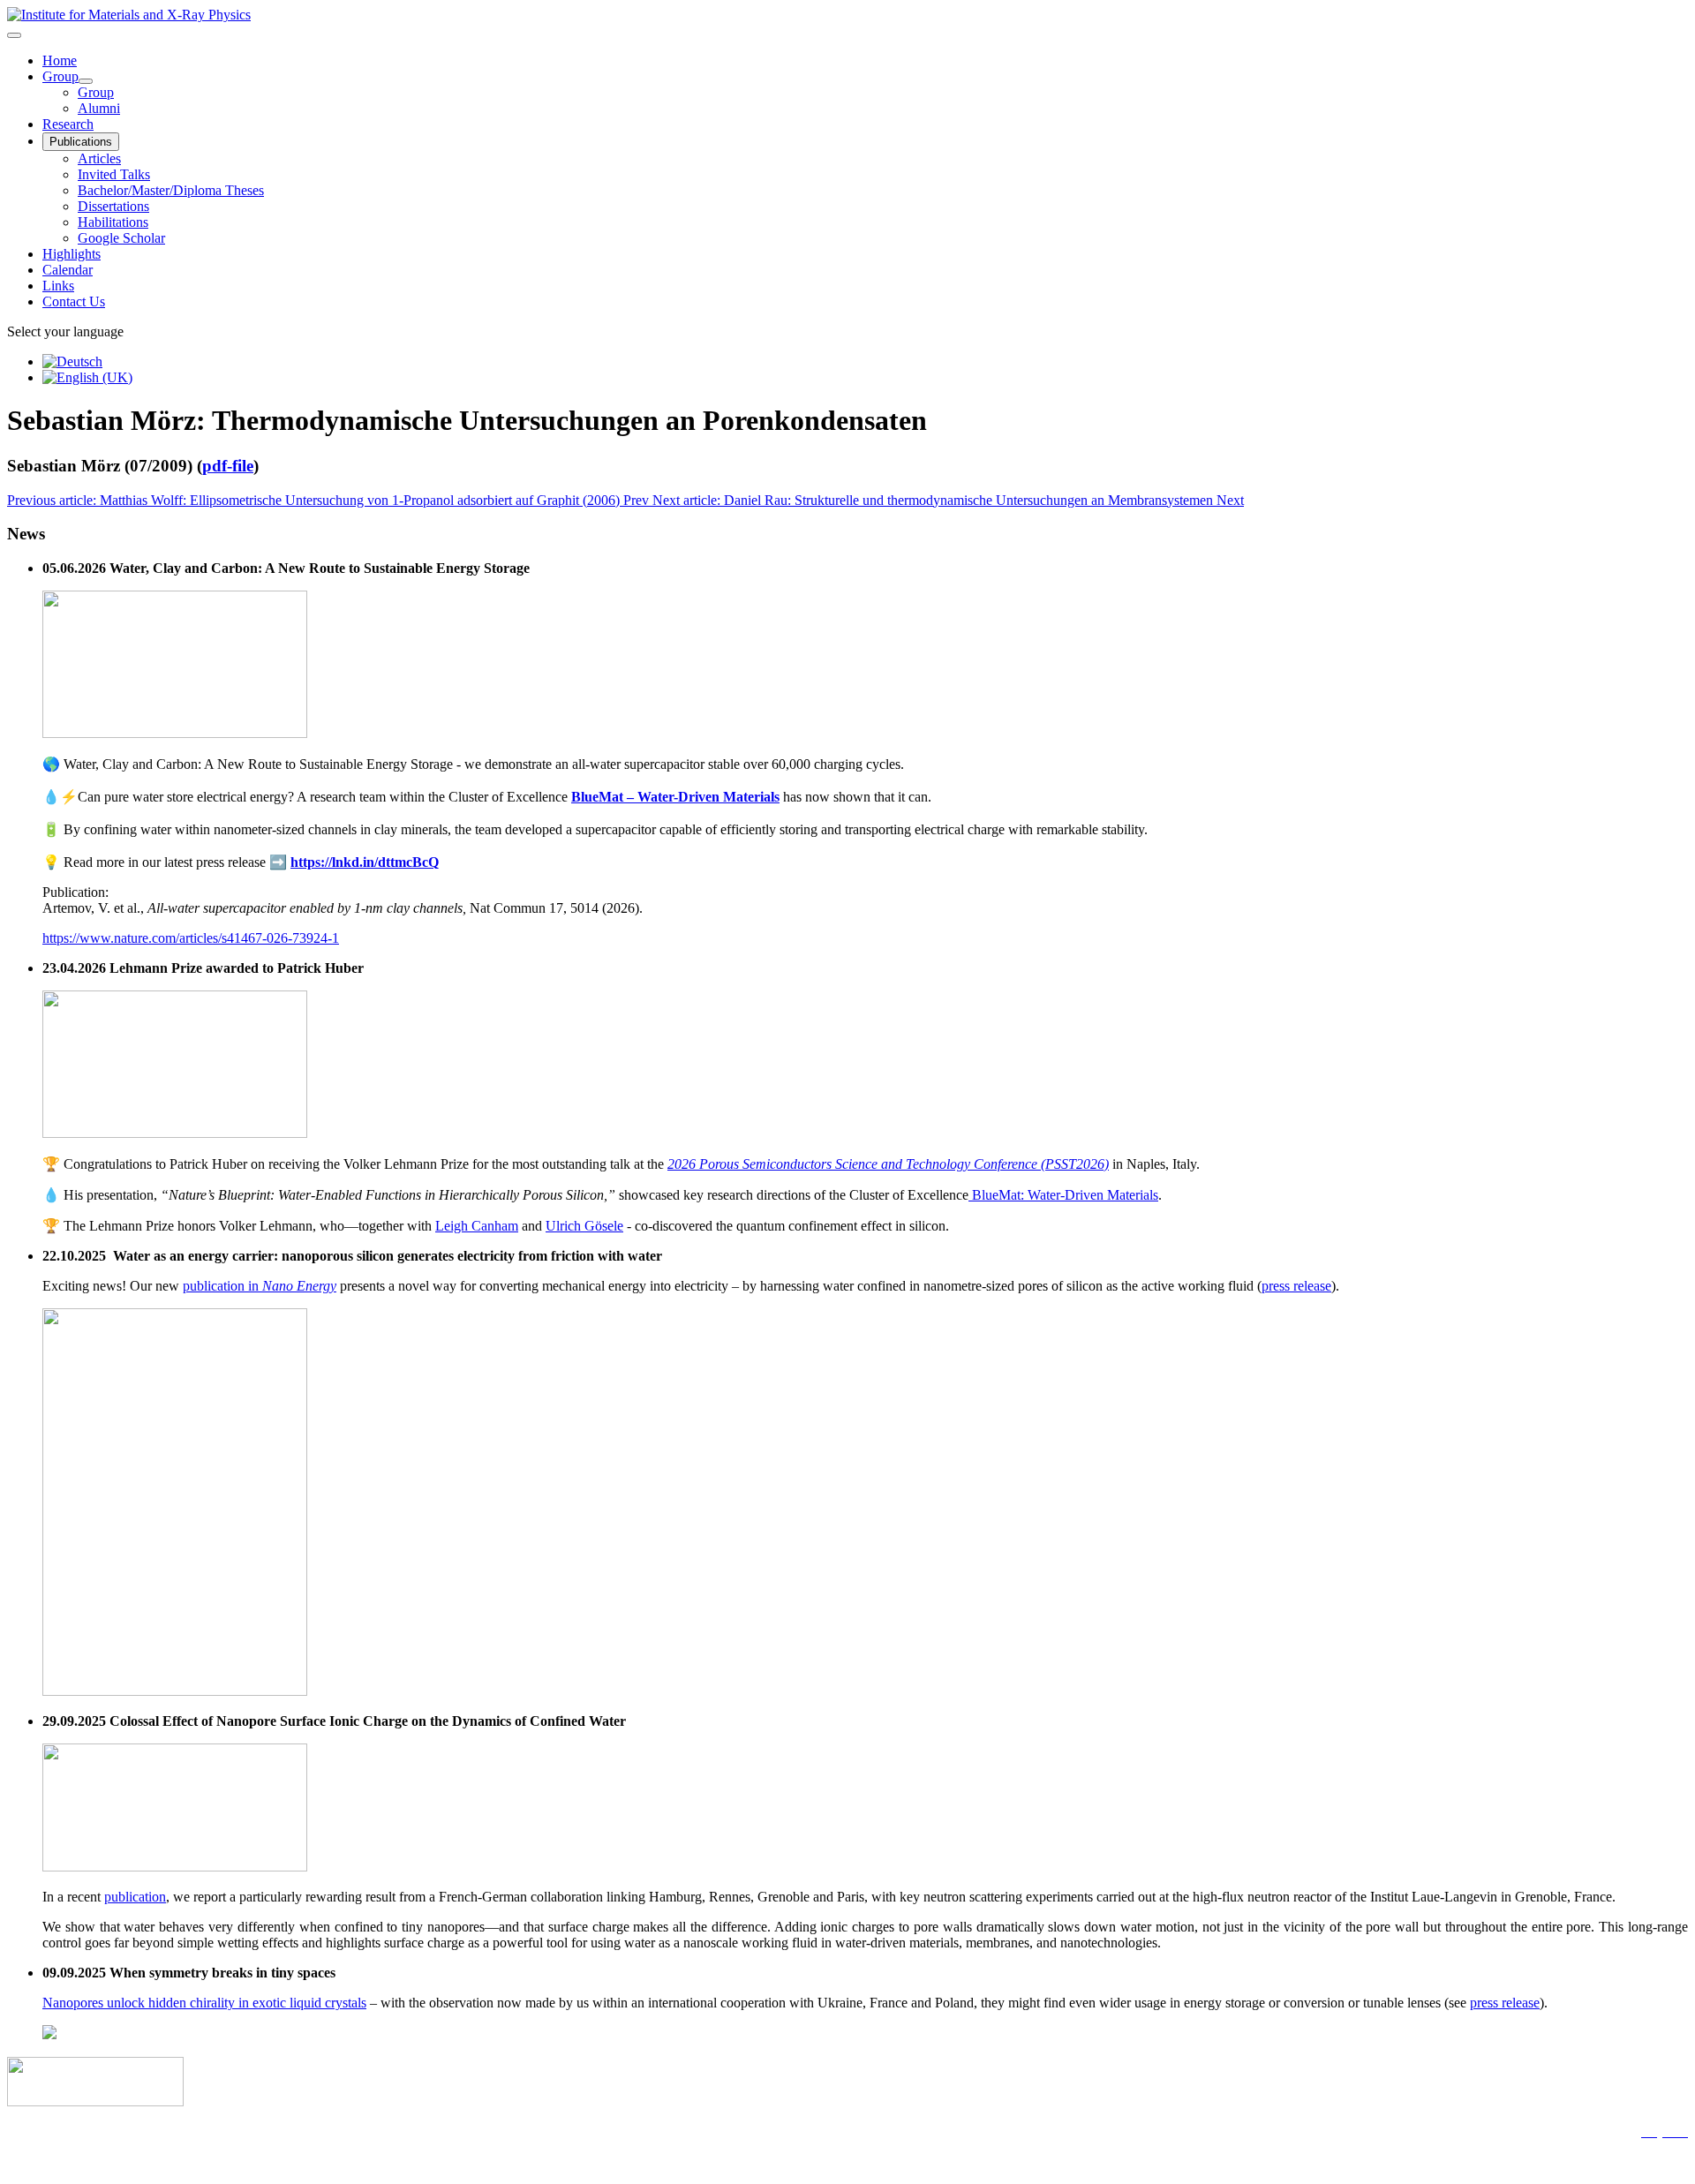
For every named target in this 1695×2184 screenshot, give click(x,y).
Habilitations (113, 222)
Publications (81, 142)
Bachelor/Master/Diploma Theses (171, 190)
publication (135, 1897)
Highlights (72, 254)
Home (60, 60)
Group (60, 76)
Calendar (68, 270)
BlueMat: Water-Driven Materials (1063, 1195)
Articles (99, 158)
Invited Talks (114, 174)
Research (68, 124)
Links (58, 286)
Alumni (99, 108)
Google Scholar (121, 238)
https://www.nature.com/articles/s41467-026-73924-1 (191, 938)
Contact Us (74, 301)
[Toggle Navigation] (14, 35)
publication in (260, 1286)
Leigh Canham (477, 1226)
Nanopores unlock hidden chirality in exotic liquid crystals (204, 2003)
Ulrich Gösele (584, 1226)
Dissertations (113, 206)
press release (1296, 1286)
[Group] (86, 81)
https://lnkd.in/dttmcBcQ (365, 862)
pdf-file (228, 466)
